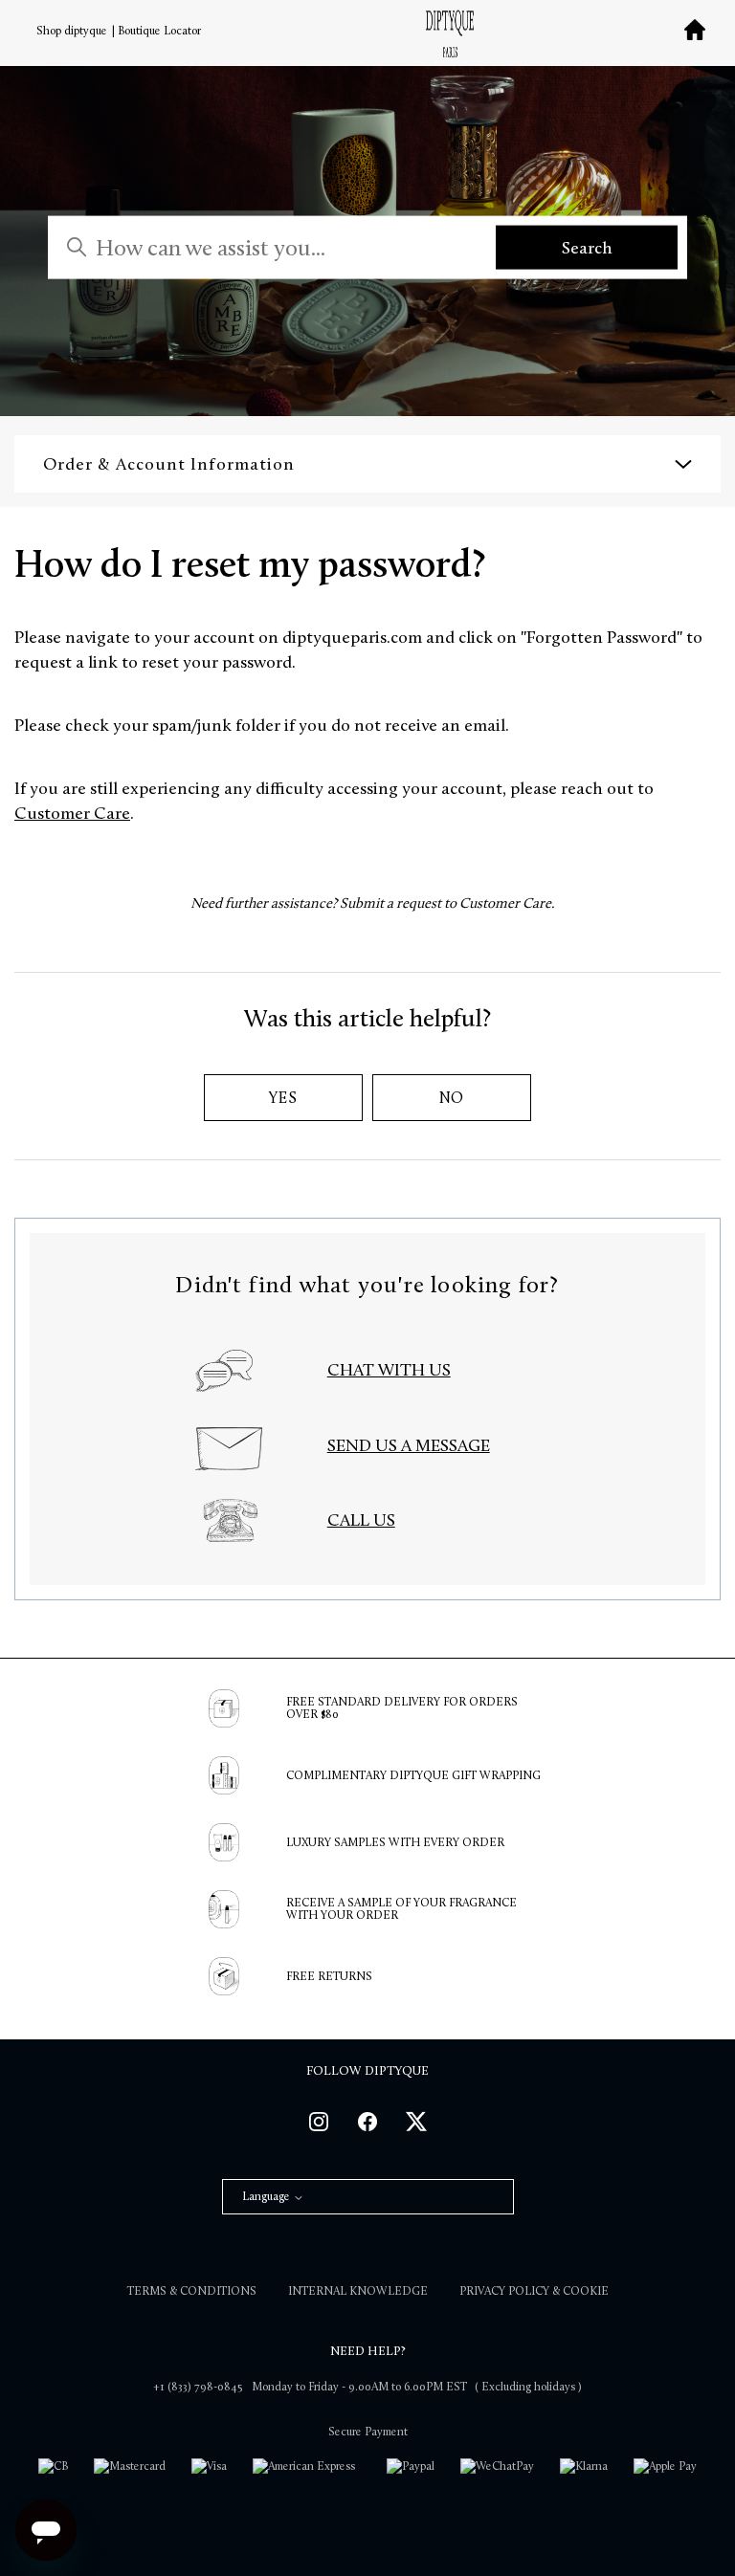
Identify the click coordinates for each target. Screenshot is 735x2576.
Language (267, 2196)
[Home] (450, 38)
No (452, 1098)
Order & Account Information (169, 464)
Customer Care (72, 813)
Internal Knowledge (358, 2291)
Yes (283, 1098)
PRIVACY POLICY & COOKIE (534, 2291)
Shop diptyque (72, 31)
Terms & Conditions (192, 2291)
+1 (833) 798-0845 (198, 2387)
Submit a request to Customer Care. (447, 903)
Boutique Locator (159, 31)
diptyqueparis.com (354, 637)
